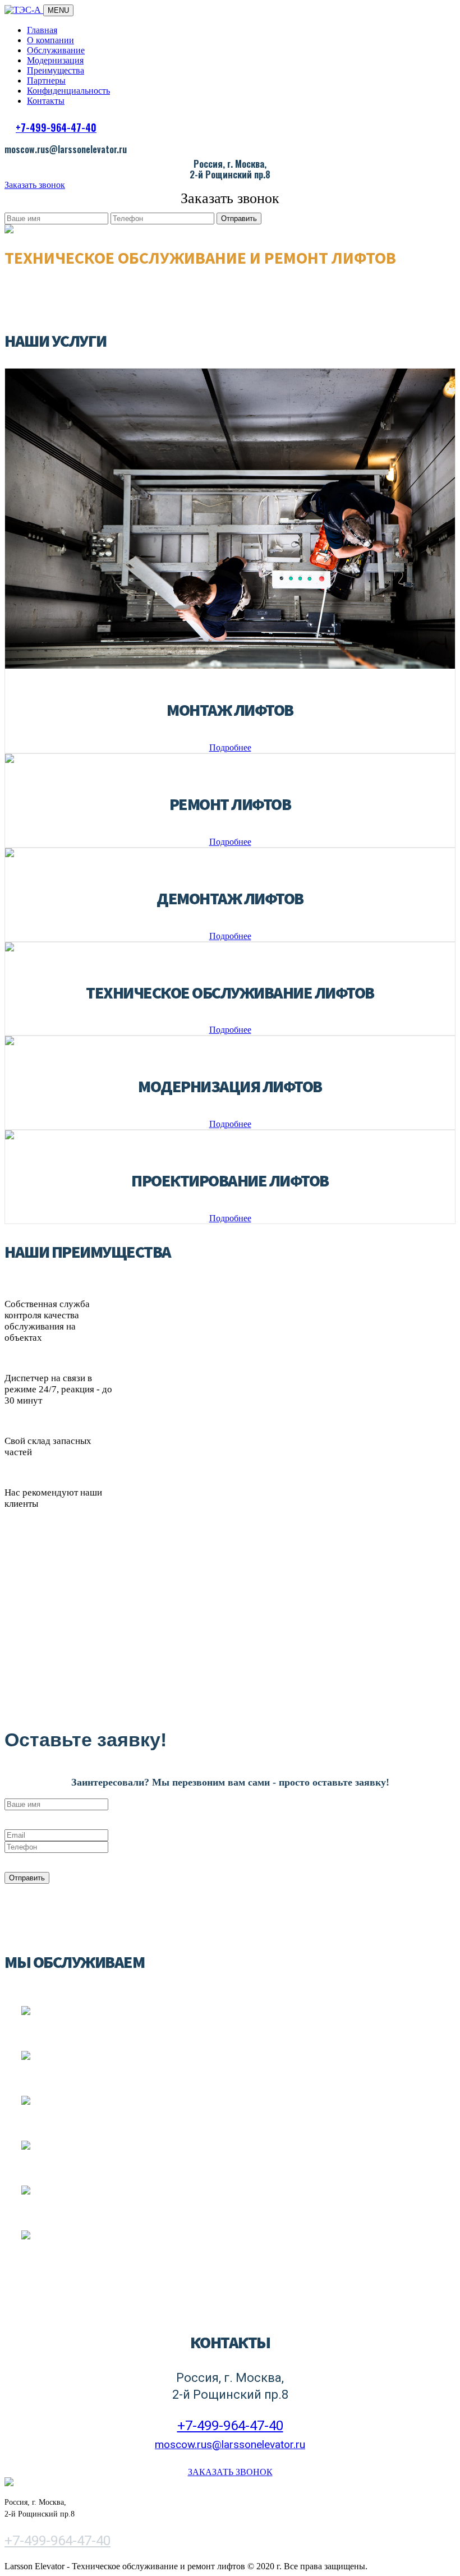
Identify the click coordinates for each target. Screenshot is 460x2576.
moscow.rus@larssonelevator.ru (230, 2444)
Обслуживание (56, 50)
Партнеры (46, 81)
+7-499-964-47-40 (56, 127)
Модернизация (55, 60)
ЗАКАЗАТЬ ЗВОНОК (230, 2472)
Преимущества (56, 70)
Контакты (46, 101)
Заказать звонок (35, 185)
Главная (42, 30)
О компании (50, 40)
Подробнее (230, 748)
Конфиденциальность (68, 91)
